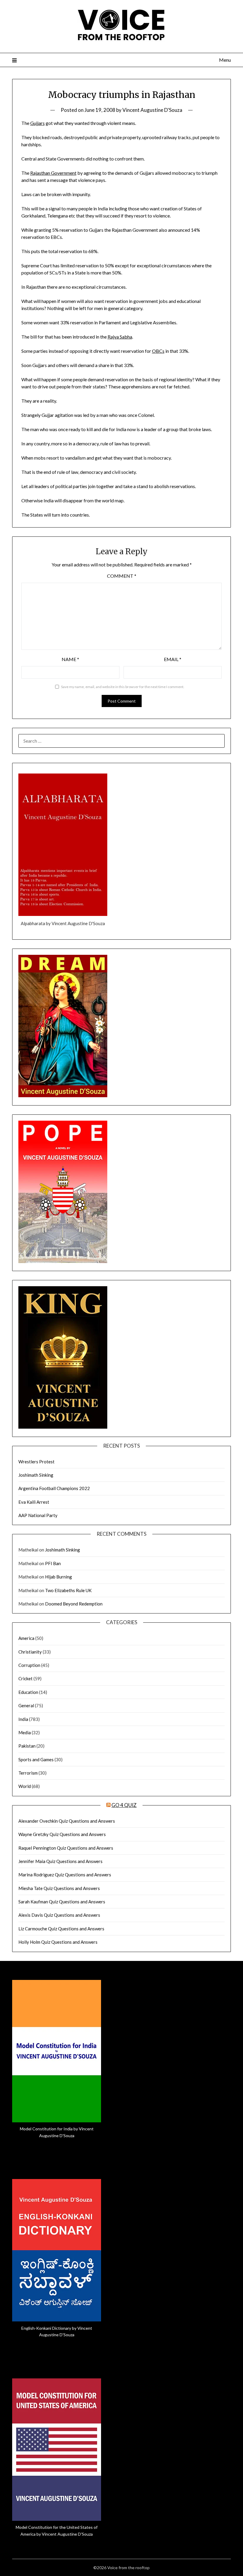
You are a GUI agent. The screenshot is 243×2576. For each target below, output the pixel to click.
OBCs (158, 351)
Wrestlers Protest (36, 1462)
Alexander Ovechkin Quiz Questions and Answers (67, 1821)
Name (70, 659)
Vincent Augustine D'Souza (152, 110)
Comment (122, 576)
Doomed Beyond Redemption (74, 1604)
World (25, 1786)
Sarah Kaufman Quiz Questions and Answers (62, 1902)
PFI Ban (53, 1563)
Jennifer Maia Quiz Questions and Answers (60, 1861)
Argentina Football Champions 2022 (54, 1488)
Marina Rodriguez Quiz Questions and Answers (65, 1875)
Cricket (25, 1678)
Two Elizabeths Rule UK (68, 1590)
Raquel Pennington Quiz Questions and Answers (66, 1848)
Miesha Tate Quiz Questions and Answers (59, 1888)
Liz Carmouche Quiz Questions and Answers (61, 1929)
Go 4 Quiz (124, 1805)
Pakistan (27, 1746)
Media (25, 1732)
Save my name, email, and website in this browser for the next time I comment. (123, 687)
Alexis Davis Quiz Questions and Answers (59, 1915)
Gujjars (37, 123)
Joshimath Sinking (36, 1475)
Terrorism (28, 1773)
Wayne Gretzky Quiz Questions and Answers (62, 1834)
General (26, 1705)
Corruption (29, 1665)
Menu (225, 60)
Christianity (30, 1652)
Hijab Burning (59, 1577)
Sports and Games (36, 1759)
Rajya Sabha (120, 337)
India (23, 1719)
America (26, 1638)
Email (173, 659)
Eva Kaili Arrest (34, 1502)
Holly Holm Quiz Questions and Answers (58, 1942)
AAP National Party (38, 1515)
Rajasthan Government (53, 173)
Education (28, 1692)
